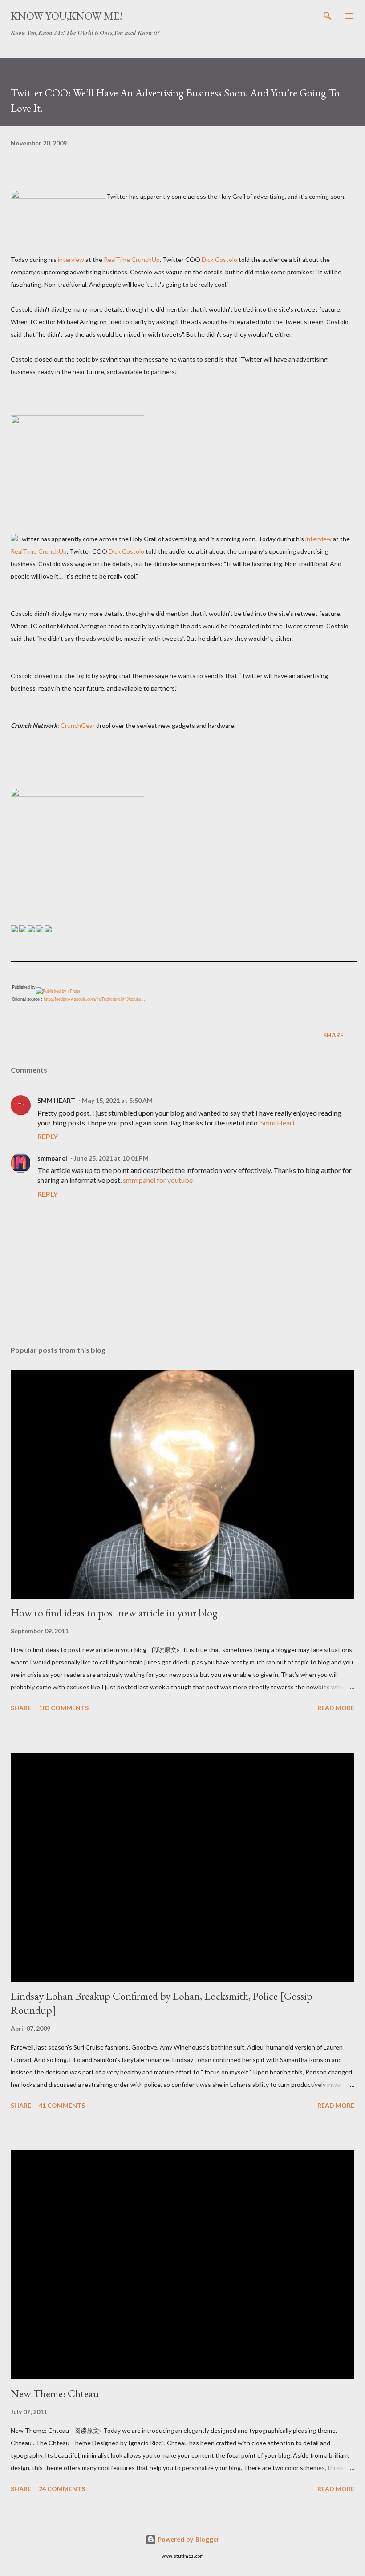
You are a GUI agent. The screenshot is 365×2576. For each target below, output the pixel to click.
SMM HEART (56, 1100)
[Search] (328, 16)
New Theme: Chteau (55, 2393)
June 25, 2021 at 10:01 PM (111, 1158)
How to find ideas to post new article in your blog (114, 1613)
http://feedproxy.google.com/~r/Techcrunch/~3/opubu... (94, 999)
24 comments (62, 2489)
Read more (336, 1708)
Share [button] (333, 1035)
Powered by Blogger (188, 2539)
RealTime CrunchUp (132, 259)
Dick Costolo (219, 259)
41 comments (62, 2105)
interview (71, 259)
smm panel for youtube (158, 1180)
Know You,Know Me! (67, 16)
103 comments (64, 1708)
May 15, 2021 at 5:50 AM (117, 1100)
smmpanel (52, 1158)
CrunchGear (78, 725)
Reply (48, 1136)
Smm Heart (278, 1123)
